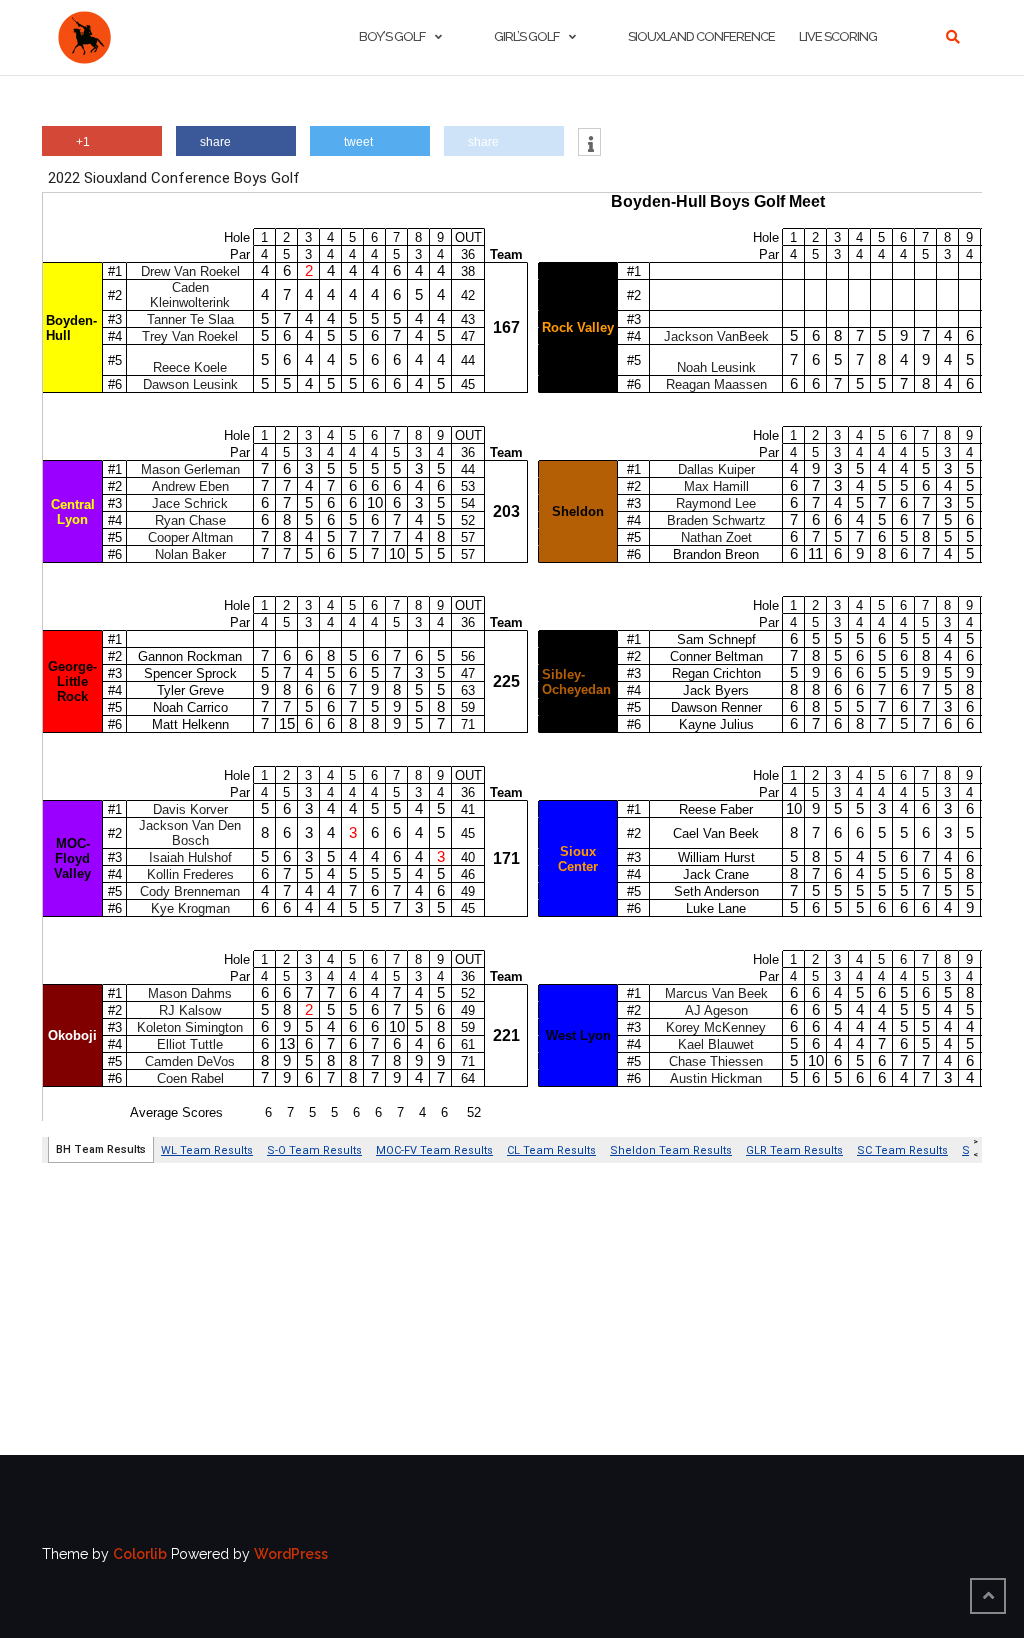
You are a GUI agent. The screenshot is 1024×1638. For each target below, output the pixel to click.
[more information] (589, 144)
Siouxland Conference (701, 36)
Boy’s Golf (392, 36)
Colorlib (140, 1554)
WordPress (291, 1554)
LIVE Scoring (838, 36)
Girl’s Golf (526, 36)
